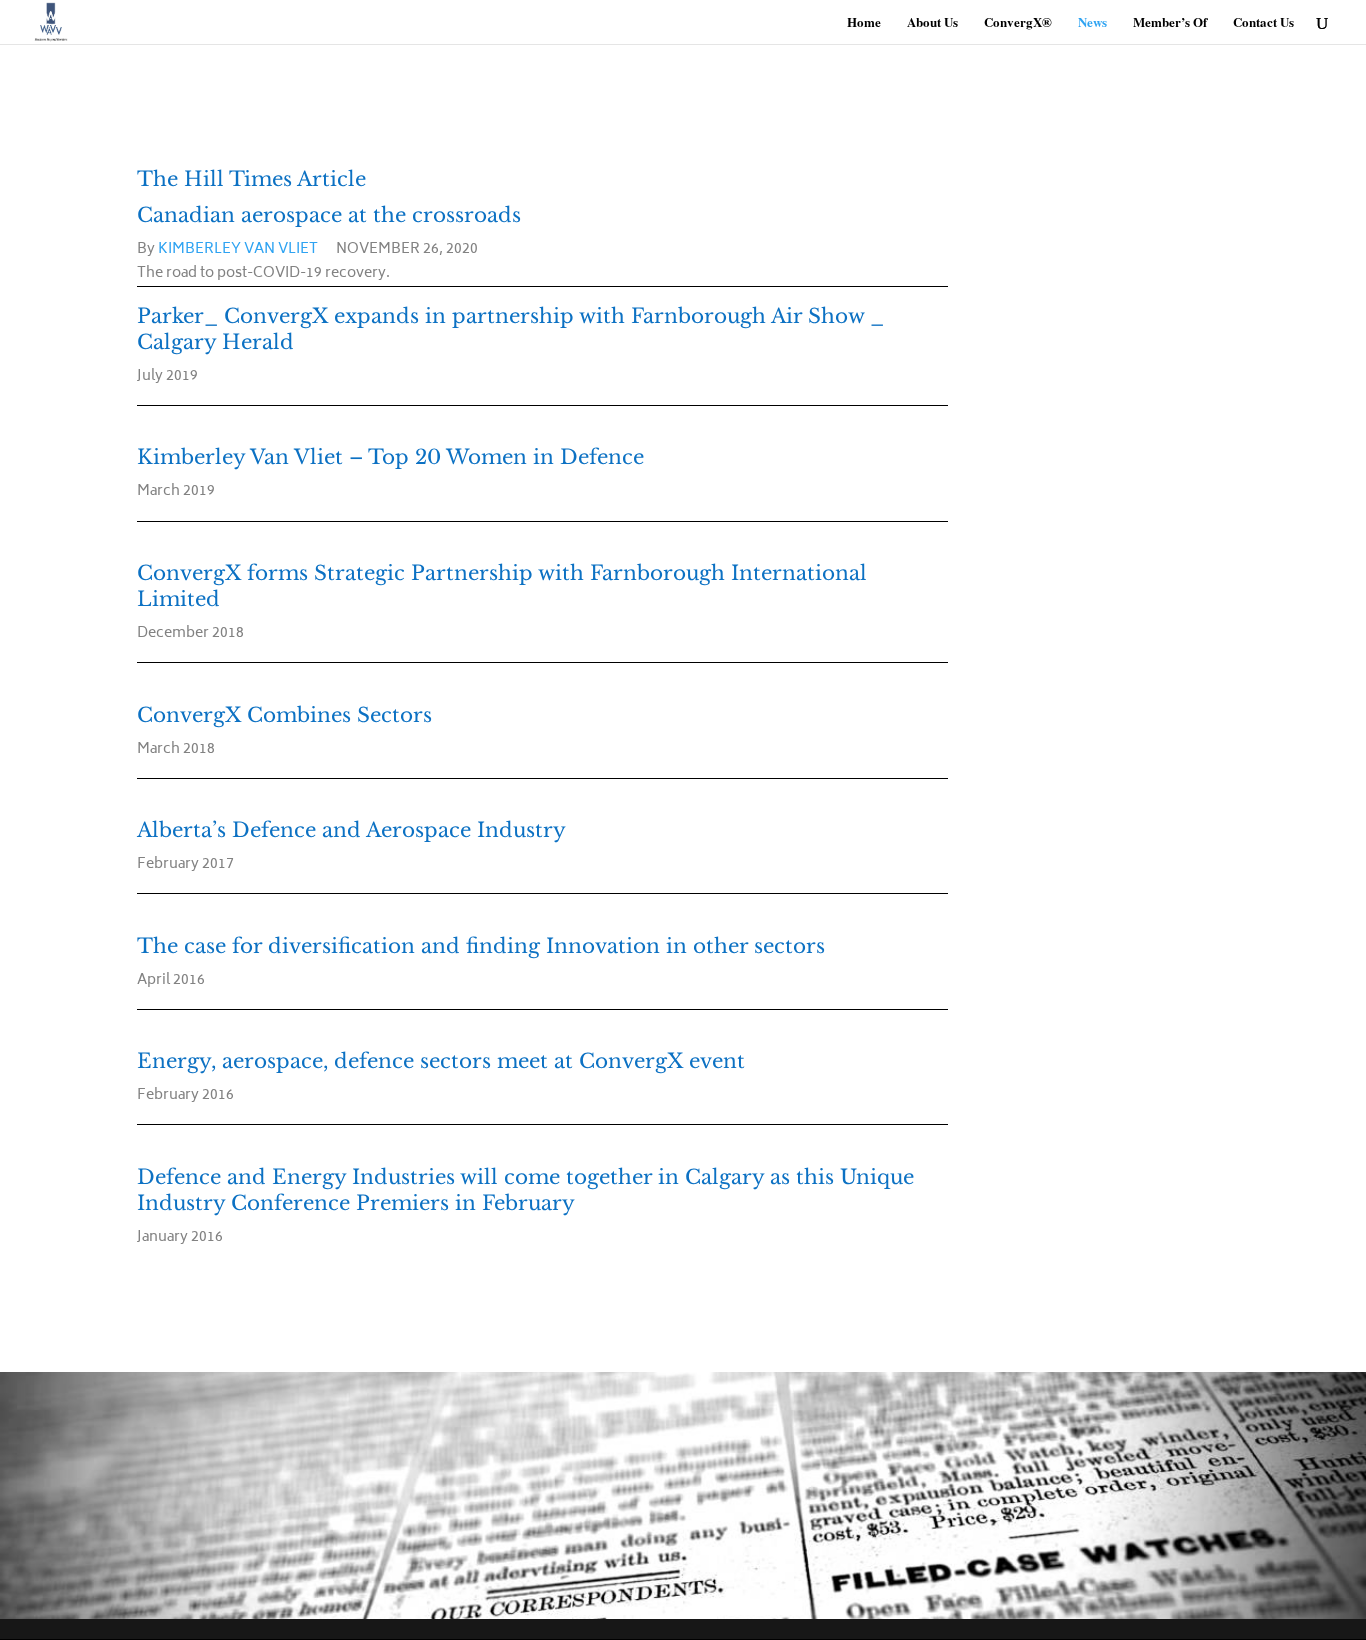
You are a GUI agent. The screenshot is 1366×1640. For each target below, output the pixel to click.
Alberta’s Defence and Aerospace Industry (351, 830)
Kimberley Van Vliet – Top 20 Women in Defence (390, 457)
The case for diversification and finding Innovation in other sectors (481, 946)
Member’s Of (1170, 23)
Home (864, 23)
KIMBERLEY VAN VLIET (238, 249)
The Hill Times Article (251, 179)
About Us (932, 23)
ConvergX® (1018, 23)
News (1092, 23)
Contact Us (1263, 23)
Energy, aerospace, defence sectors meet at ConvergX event (441, 1061)
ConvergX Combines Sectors (284, 715)
